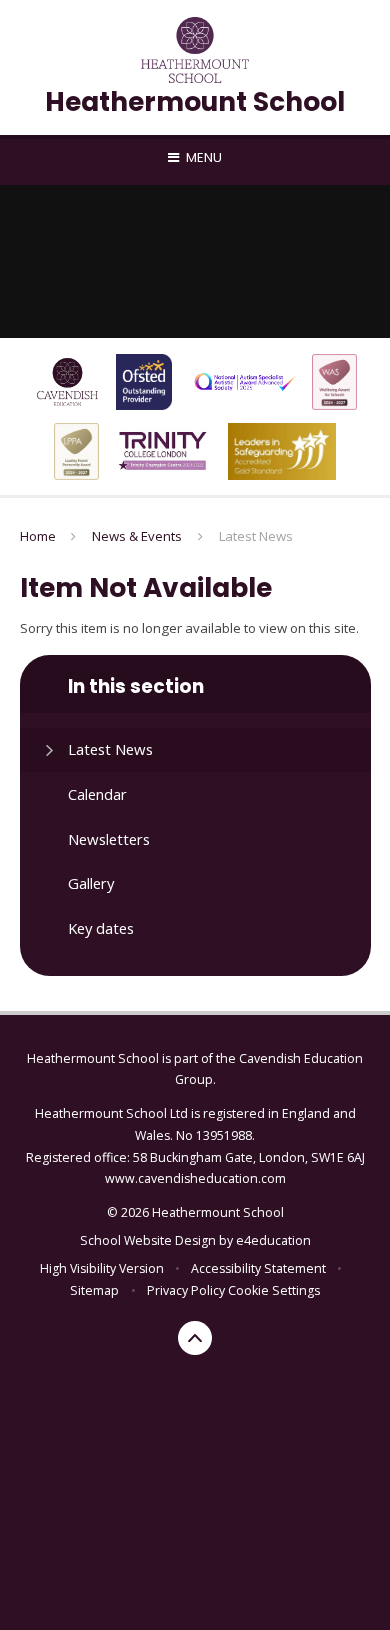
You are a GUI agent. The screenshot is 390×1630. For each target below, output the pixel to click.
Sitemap (94, 1290)
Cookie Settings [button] (274, 1290)
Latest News (256, 536)
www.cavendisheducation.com (195, 1178)
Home (38, 536)
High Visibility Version (102, 1268)
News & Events (137, 536)
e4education (273, 1240)
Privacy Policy (186, 1290)
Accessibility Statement (258, 1268)
